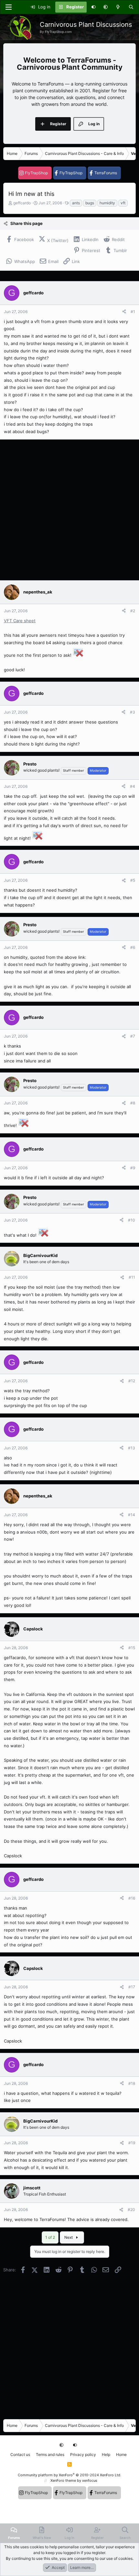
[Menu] (8, 7)
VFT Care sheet (20, 621)
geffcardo (22, 203)
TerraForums (106, 173)
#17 (132, 1987)
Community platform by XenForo (69, 2475)
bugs (90, 203)
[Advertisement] (69, 510)
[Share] (124, 312)
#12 (132, 1381)
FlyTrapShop (36, 173)
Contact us (20, 2454)
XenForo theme (63, 2480)
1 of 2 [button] (50, 2237)
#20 (131, 2210)
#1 (133, 312)
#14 (132, 1515)
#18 (132, 2083)
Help (106, 2454)
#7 (133, 1036)
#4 (133, 786)
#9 (133, 1168)
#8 (133, 1103)
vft (123, 203)
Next (69, 2237)
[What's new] (118, 7)
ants (76, 203)
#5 (133, 880)
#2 (133, 611)
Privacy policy (83, 2454)
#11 (132, 1277)
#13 (132, 1448)
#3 (133, 712)
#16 (132, 1898)
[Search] (131, 7)
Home (121, 2454)
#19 (132, 2143)
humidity (107, 203)
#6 (133, 947)
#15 (132, 1648)
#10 (132, 1220)
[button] (106, 7)
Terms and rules (50, 2454)
